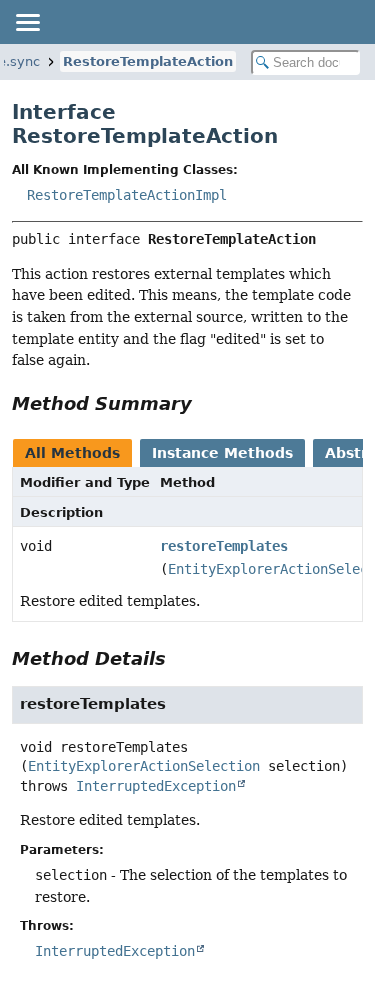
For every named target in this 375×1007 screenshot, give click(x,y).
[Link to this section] (206, 403)
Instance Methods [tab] (222, 453)
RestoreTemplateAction (148, 61)
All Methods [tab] (72, 453)
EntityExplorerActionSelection (144, 766)
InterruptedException (156, 786)
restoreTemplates (224, 546)
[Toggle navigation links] (27, 22)
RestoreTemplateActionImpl (127, 195)
